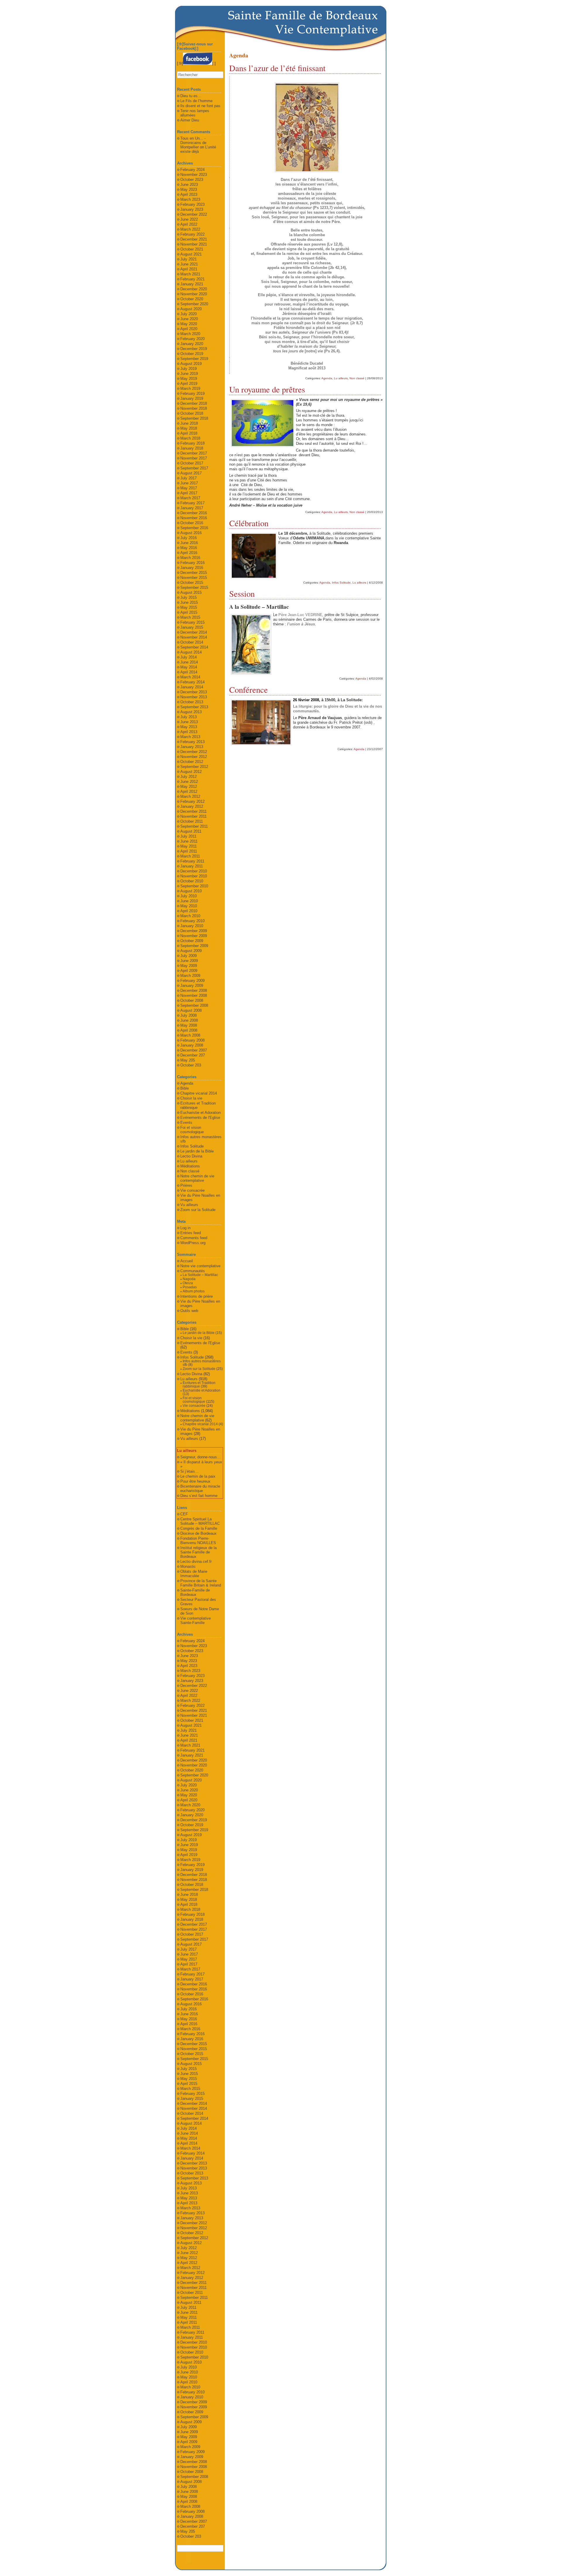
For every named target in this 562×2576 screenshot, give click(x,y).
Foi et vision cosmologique (192, 1130)
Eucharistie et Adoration (201, 1113)
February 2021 (192, 279)
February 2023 (192, 204)
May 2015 (189, 607)
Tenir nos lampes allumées (195, 113)
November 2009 (194, 936)
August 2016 (191, 533)
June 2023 (189, 185)
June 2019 (189, 374)
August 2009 (191, 951)
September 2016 (194, 528)
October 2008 (192, 1000)
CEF (184, 1514)
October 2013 (192, 702)
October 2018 (192, 413)
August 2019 (191, 364)
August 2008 (191, 1010)
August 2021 (191, 254)
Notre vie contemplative (200, 1266)
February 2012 (192, 801)
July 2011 (188, 836)
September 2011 (194, 826)
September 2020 (194, 304)
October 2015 (192, 583)
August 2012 (191, 772)
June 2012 (189, 782)
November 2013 (194, 697)
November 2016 (194, 518)
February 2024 (192, 170)
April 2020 (189, 329)
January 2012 (192, 806)
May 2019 (189, 379)
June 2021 (189, 264)
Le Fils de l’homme (196, 101)
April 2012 (189, 792)
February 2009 (192, 981)
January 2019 (192, 398)
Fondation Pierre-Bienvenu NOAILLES (198, 1541)
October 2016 (192, 523)
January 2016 (192, 568)
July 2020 (189, 314)
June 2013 (189, 722)
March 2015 (190, 617)
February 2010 (192, 921)
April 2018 (189, 433)
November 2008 (194, 995)
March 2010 (190, 916)
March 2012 (190, 796)
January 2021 (192, 284)
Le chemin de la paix (198, 1476)
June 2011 (189, 841)
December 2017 (194, 453)
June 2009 (189, 961)
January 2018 (192, 448)
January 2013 (192, 747)
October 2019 (192, 354)
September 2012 (194, 767)
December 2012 (194, 752)
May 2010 (189, 906)
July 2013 (189, 717)
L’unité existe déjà (198, 149)
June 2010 (189, 901)
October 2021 (192, 249)
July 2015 (189, 597)
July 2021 (189, 259)
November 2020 (194, 294)
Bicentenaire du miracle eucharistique (200, 1488)
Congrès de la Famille (199, 1528)
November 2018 (194, 408)
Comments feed (194, 1238)
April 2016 (189, 553)
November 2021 (194, 244)
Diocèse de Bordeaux (198, 1533)
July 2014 (189, 657)
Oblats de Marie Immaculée (194, 1574)
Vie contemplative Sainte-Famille (196, 1620)
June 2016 (189, 543)
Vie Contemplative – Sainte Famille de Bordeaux (327, 29)
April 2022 (189, 224)
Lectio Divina (191, 1156)
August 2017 (191, 473)
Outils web (189, 1311)
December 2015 (194, 573)
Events (186, 1123)
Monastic (188, 1566)
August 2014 (191, 652)
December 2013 (194, 692)
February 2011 (192, 861)
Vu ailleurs (189, 1205)
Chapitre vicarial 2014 (199, 1093)
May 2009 (189, 966)
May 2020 (189, 324)
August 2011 (191, 831)
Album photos (194, 1291)
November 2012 (194, 757)
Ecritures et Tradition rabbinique (199, 1385)
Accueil (187, 1261)
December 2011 (193, 811)
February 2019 (192, 393)
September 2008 (194, 1005)
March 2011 (190, 856)
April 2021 (189, 269)
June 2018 (189, 423)
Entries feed (191, 1233)
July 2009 (189, 956)
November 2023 (194, 175)
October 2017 (192, 463)
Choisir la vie (191, 1098)
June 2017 (189, 483)
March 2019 (190, 389)
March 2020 (190, 334)
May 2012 (189, 787)
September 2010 (194, 886)
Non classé (357, 378)
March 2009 (190, 976)
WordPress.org (193, 1243)
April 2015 (189, 612)
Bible (185, 1088)
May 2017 (189, 488)
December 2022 (194, 214)
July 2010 (189, 896)
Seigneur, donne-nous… (201, 1457)
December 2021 (194, 239)
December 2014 (194, 632)
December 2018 (194, 403)
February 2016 (192, 563)
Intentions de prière (197, 1296)
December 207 (193, 1055)
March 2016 (190, 558)
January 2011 (192, 866)
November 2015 (194, 578)
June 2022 (189, 219)
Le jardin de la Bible (197, 1151)
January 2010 (192, 926)
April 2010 (189, 911)
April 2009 (189, 971)
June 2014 (189, 662)
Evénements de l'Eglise (200, 1118)
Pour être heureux (195, 1481)
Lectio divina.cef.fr (196, 1561)
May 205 (188, 1060)
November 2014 (194, 637)
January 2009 (192, 986)
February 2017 (192, 503)
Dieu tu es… (191, 96)
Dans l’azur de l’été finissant (277, 68)
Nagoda (189, 1279)
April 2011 (189, 851)
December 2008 (194, 991)
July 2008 (189, 1015)
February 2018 (192, 443)
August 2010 (191, 891)
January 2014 (192, 687)
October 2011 (192, 821)
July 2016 (189, 538)
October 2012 (192, 762)
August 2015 (191, 592)
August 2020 (191, 309)
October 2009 (192, 941)
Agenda (327, 378)
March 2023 (190, 199)
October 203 (191, 1065)
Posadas (190, 1287)
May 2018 (189, 428)
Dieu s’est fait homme (199, 1496)
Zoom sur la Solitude (198, 1210)
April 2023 (189, 194)
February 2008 (192, 1040)
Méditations (190, 1166)
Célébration (249, 523)
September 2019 (194, 359)
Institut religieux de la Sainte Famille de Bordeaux (198, 1552)
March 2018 (190, 438)
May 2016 (189, 548)
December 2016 (194, 513)
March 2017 (190, 498)
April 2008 (189, 1030)
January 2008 (192, 1045)
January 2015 (192, 627)
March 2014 (190, 677)
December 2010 (194, 871)
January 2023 (192, 209)
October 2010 (192, 881)
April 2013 (189, 732)
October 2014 (192, 642)
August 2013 (191, 712)
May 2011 (189, 846)
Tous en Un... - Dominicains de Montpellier (193, 143)
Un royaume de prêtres (267, 389)
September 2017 (194, 468)
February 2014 (192, 682)
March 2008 (190, 1035)
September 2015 (194, 588)
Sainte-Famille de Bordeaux (195, 1592)
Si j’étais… (190, 1471)
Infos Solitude (341, 583)
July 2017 (189, 478)
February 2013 (192, 742)
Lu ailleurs (341, 378)
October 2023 (192, 180)
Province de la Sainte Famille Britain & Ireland (201, 1583)
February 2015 (192, 622)
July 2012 (189, 777)
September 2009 (194, 946)
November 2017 (194, 458)
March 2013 (190, 737)
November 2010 (194, 876)
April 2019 (189, 384)
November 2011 (193, 816)
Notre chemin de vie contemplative (197, 1178)
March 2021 (190, 274)
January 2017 (192, 508)
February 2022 (192, 234)
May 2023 (189, 189)
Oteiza (188, 1283)
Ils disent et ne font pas (200, 106)
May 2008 (189, 1025)
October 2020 (192, 299)
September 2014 (194, 647)
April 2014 (189, 672)
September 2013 (194, 707)
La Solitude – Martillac (200, 1275)
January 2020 (192, 344)
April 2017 (189, 493)
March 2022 (190, 229)
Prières (186, 1185)
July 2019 (189, 369)
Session (242, 594)
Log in (185, 1228)
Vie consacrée (192, 1190)
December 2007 (194, 1050)
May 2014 (189, 667)
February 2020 (192, 339)
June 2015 (189, 602)
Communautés (193, 1271)
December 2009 (194, 931)
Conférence (249, 690)
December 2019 (194, 349)
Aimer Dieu (190, 120)
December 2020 (194, 289)
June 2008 (189, 1020)
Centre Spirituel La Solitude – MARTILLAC (200, 1521)
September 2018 (194, 418)
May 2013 (189, 727)
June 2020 (189, 319)
